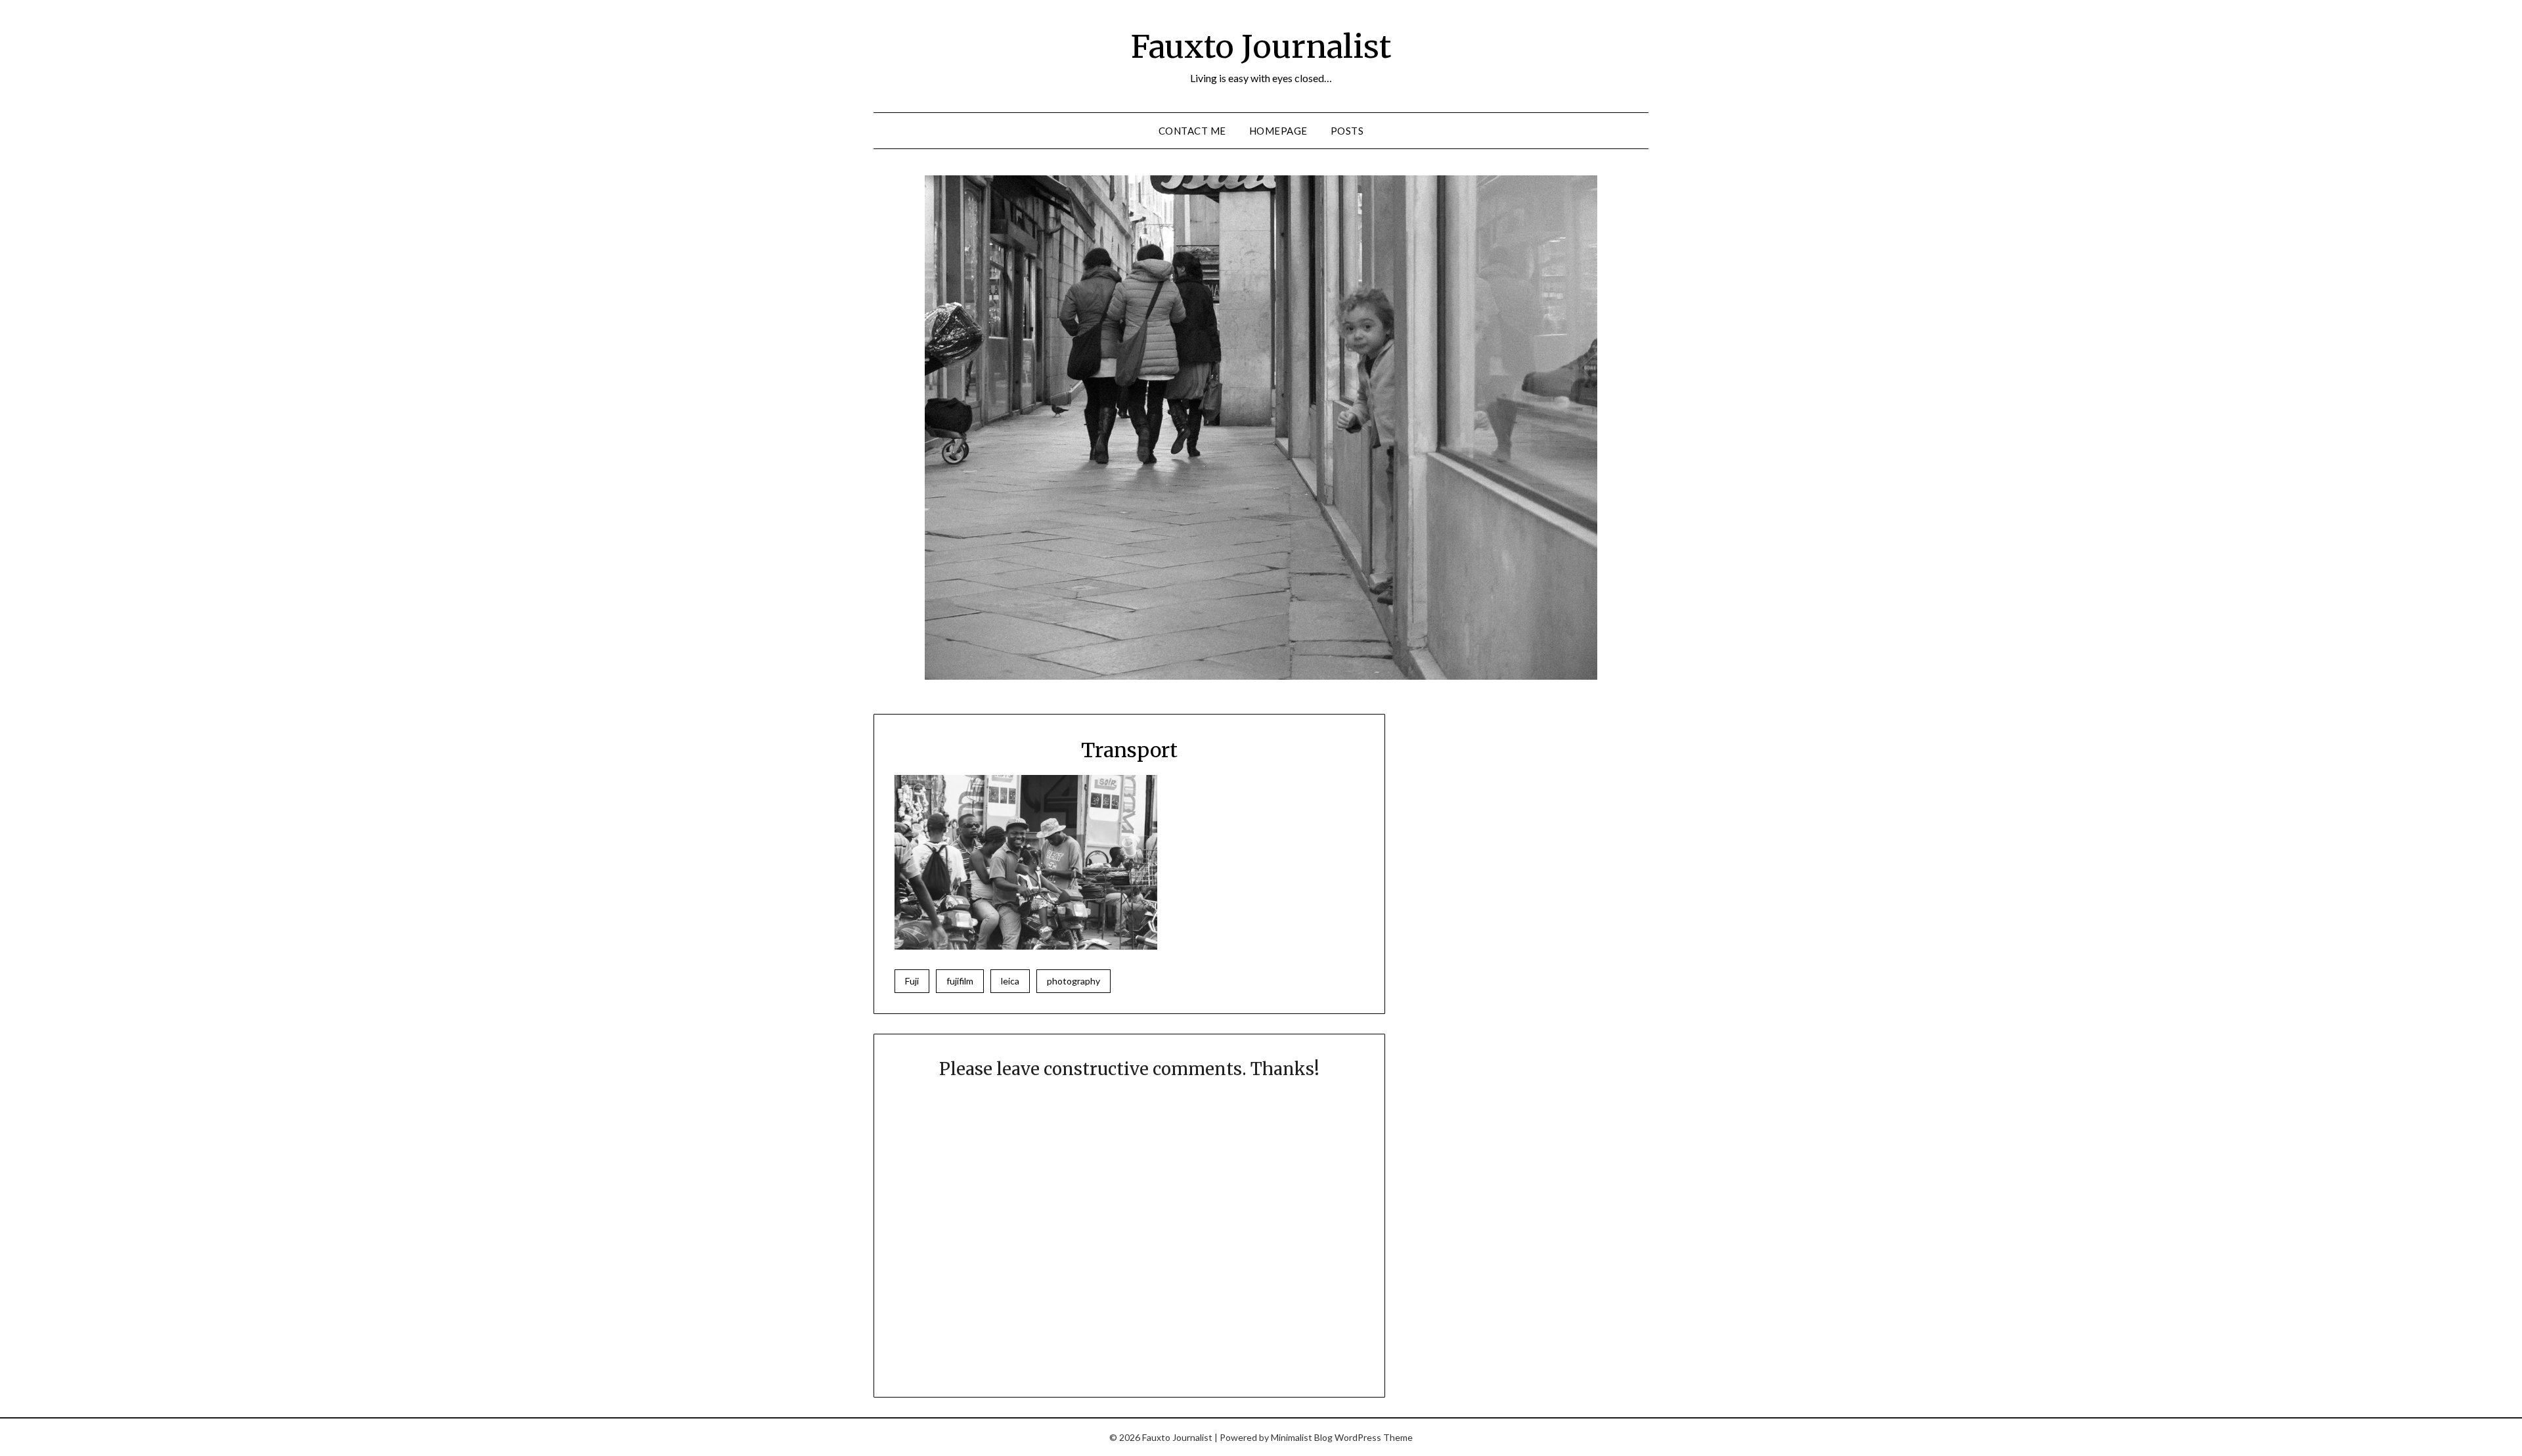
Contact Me (1192, 131)
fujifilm (960, 981)
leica (1010, 981)
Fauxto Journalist (1261, 47)
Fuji (912, 981)
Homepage (1278, 131)
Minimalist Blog (1302, 1437)
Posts (1347, 131)
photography (1073, 981)
